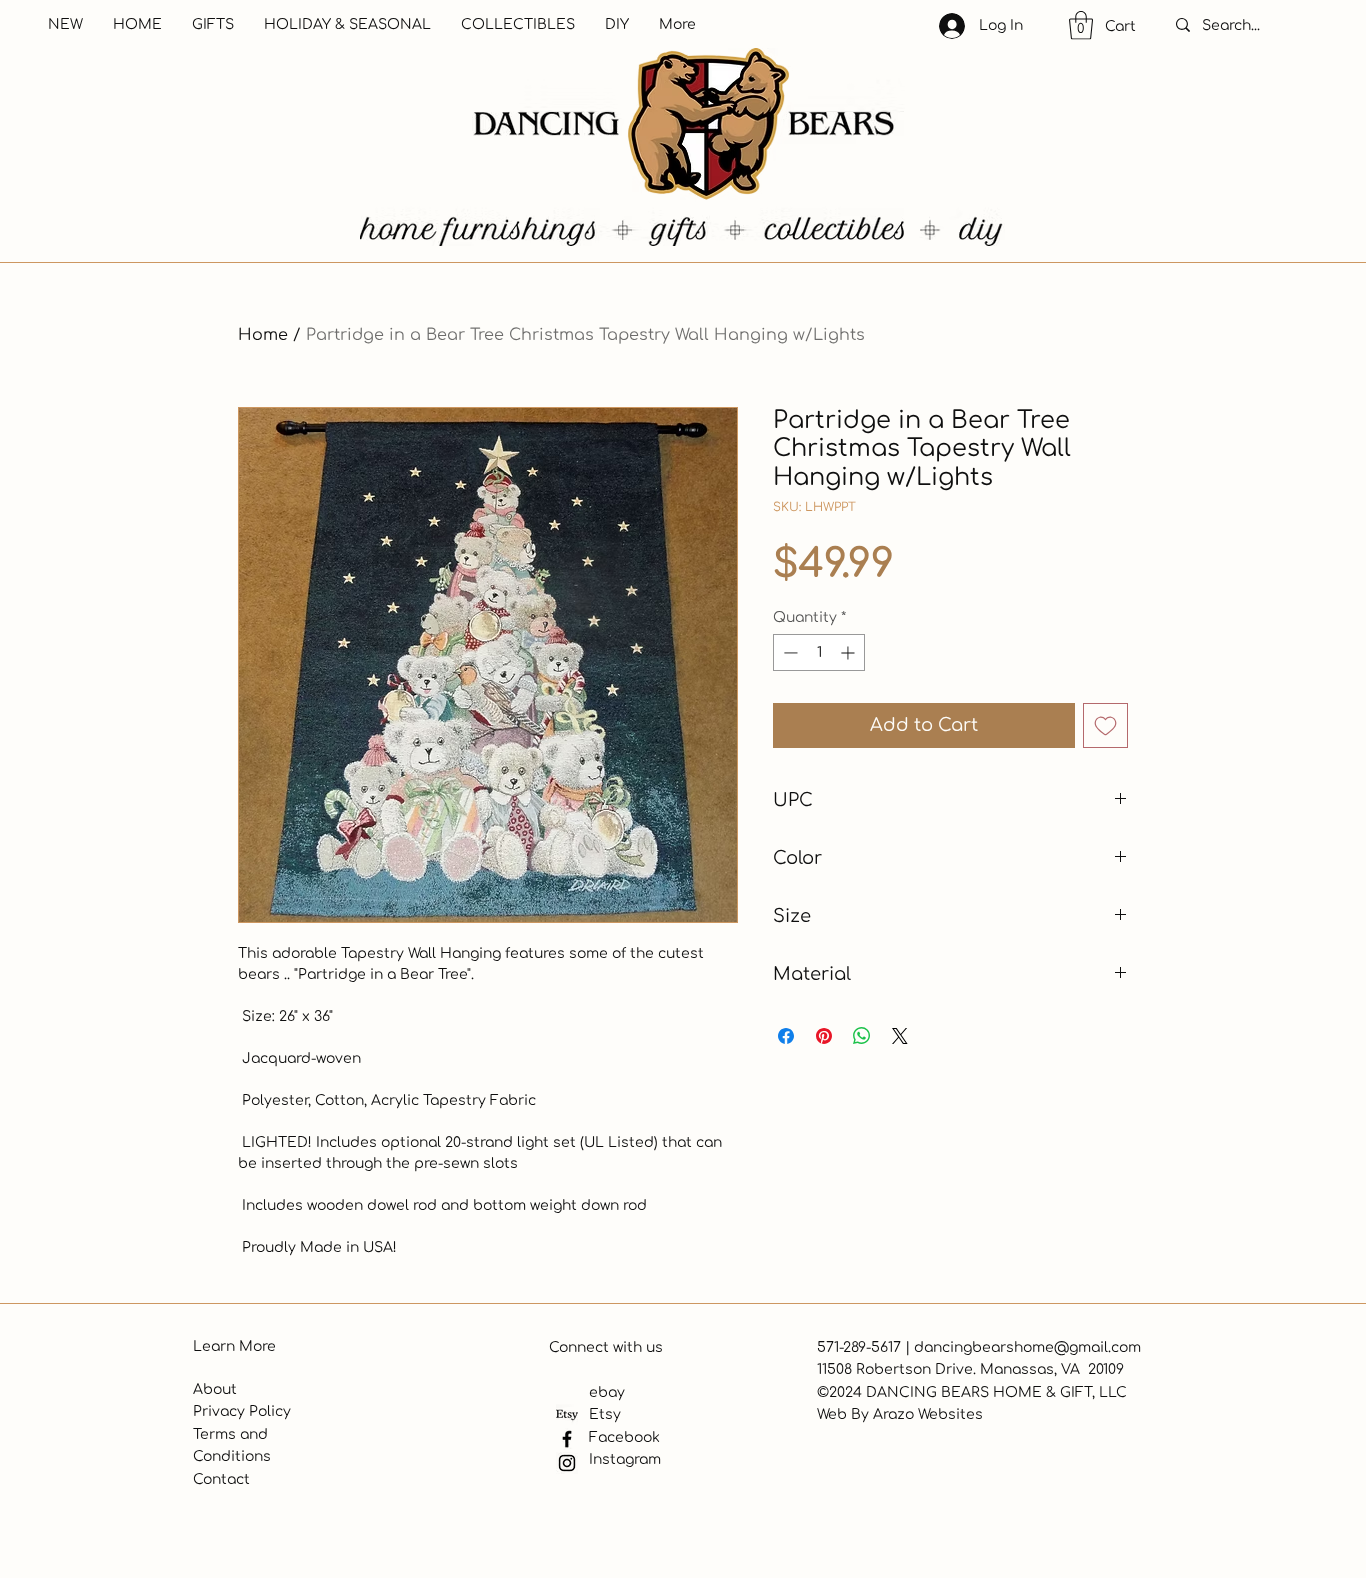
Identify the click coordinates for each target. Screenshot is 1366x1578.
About (215, 1389)
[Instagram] (567, 1463)
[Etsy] (567, 1415)
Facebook (624, 1437)
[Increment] (849, 652)
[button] (1081, 25)
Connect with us (606, 1347)
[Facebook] (567, 1439)
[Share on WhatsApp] (862, 1036)
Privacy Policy (242, 1411)
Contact (221, 1479)
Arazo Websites (928, 1414)
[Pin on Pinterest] (824, 1036)
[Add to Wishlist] (1105, 725)
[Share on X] (900, 1036)
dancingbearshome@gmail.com (1027, 1347)
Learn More (234, 1346)
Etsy (605, 1414)
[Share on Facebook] (786, 1036)
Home (263, 335)
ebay (607, 1392)
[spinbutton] (819, 652)
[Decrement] (788, 652)
